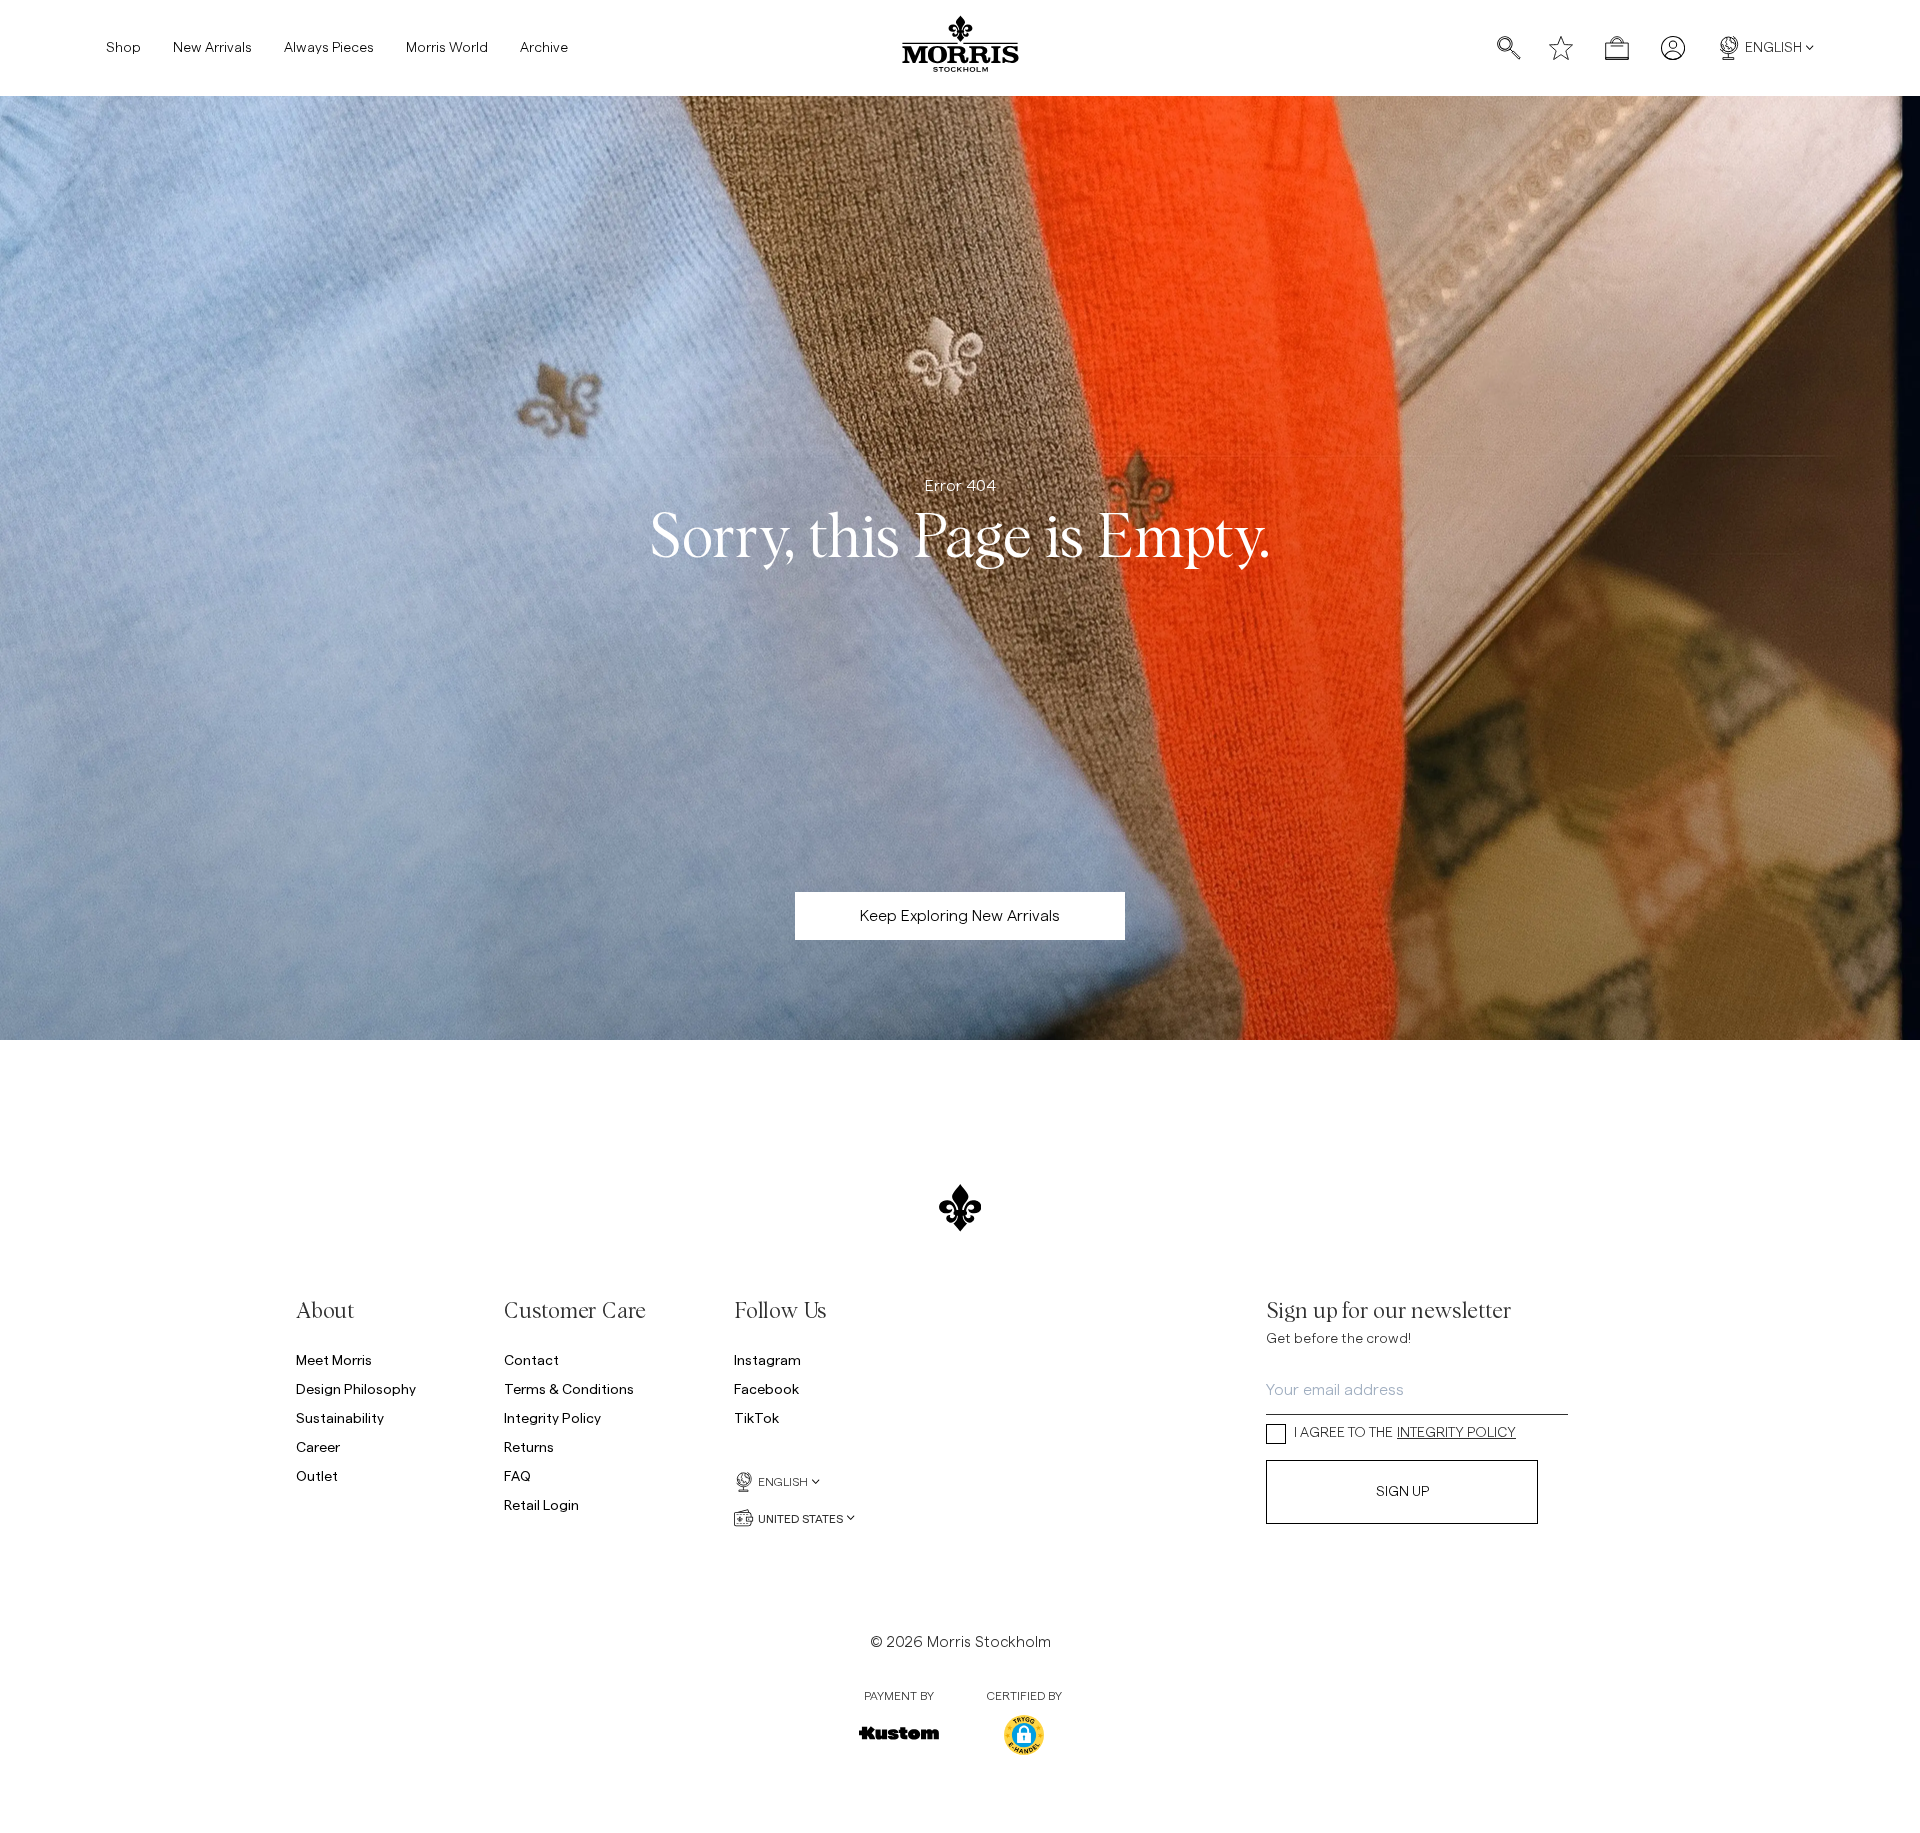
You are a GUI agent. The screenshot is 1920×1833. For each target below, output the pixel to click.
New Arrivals (212, 48)
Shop (123, 48)
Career (318, 1446)
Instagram (767, 1359)
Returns (529, 1446)
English (1773, 48)
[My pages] (1673, 48)
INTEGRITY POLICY (1456, 1433)
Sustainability (340, 1417)
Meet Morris (334, 1359)
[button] (1024, 1735)
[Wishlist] (1561, 48)
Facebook (766, 1388)
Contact (531, 1359)
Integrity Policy (552, 1417)
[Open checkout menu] (1617, 48)
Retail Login (541, 1504)
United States (800, 1518)
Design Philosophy (356, 1388)
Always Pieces (329, 48)
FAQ (517, 1475)
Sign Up (1402, 1492)
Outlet (317, 1475)
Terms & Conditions (569, 1388)
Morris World (447, 48)
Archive (544, 48)
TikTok (756, 1417)
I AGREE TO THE (1405, 1433)
